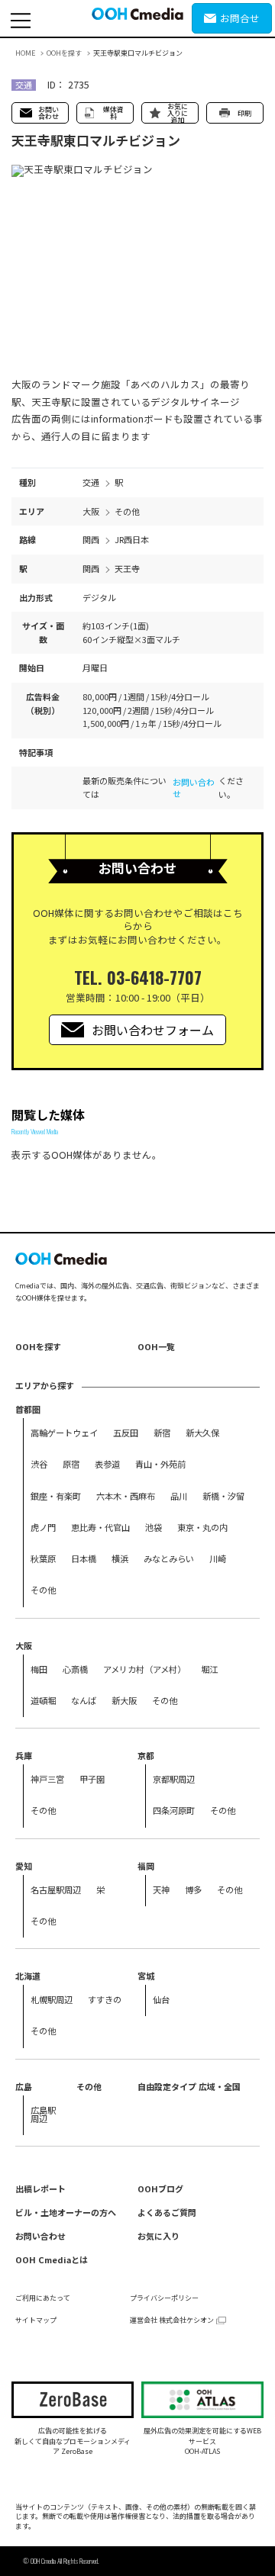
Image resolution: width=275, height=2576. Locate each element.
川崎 (218, 1558)
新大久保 (202, 1433)
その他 (43, 1590)
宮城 (146, 1976)
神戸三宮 (47, 1779)
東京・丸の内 (202, 1527)
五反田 (126, 1433)
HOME (25, 53)
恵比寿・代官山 (100, 1527)
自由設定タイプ (167, 2086)
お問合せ (240, 18)
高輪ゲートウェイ (64, 1433)
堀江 (209, 1669)
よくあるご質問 (167, 2212)
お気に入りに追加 (178, 113)
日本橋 (84, 1558)
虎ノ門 (43, 1527)
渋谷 (39, 1464)
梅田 (39, 1669)
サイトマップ (36, 2320)
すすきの (105, 1999)
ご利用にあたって (43, 2298)
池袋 (154, 1527)
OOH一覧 (156, 1346)
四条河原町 (174, 1810)
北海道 (28, 1976)
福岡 (146, 1866)
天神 (161, 1889)
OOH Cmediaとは (52, 2259)
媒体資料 (113, 113)
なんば (84, 1700)
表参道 (107, 1464)
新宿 (162, 1433)
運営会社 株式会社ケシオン (172, 2320)
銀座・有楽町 (56, 1496)
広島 (24, 2086)
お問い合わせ (49, 113)
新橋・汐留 (223, 1496)
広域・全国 (220, 2086)
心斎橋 (75, 1669)
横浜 (120, 1558)
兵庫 (24, 1755)
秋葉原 (43, 1558)
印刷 (244, 113)
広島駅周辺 (43, 2114)
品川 (179, 1496)
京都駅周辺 (174, 1779)
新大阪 (124, 1700)
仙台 (161, 1999)
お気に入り (159, 2236)
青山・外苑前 (160, 1464)
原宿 (71, 1464)
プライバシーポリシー (164, 2298)
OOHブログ (160, 2188)
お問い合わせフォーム (153, 1030)
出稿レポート (40, 2188)
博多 (193, 1889)
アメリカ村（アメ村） (144, 1669)
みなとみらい (169, 1558)
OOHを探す (64, 53)
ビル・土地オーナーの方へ (66, 2212)
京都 (146, 1755)
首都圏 (28, 1409)
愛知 (24, 1866)
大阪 (24, 1645)
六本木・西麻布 (126, 1496)
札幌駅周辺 (52, 1999)
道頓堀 (43, 1700)
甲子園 (92, 1779)
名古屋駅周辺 (56, 1889)
